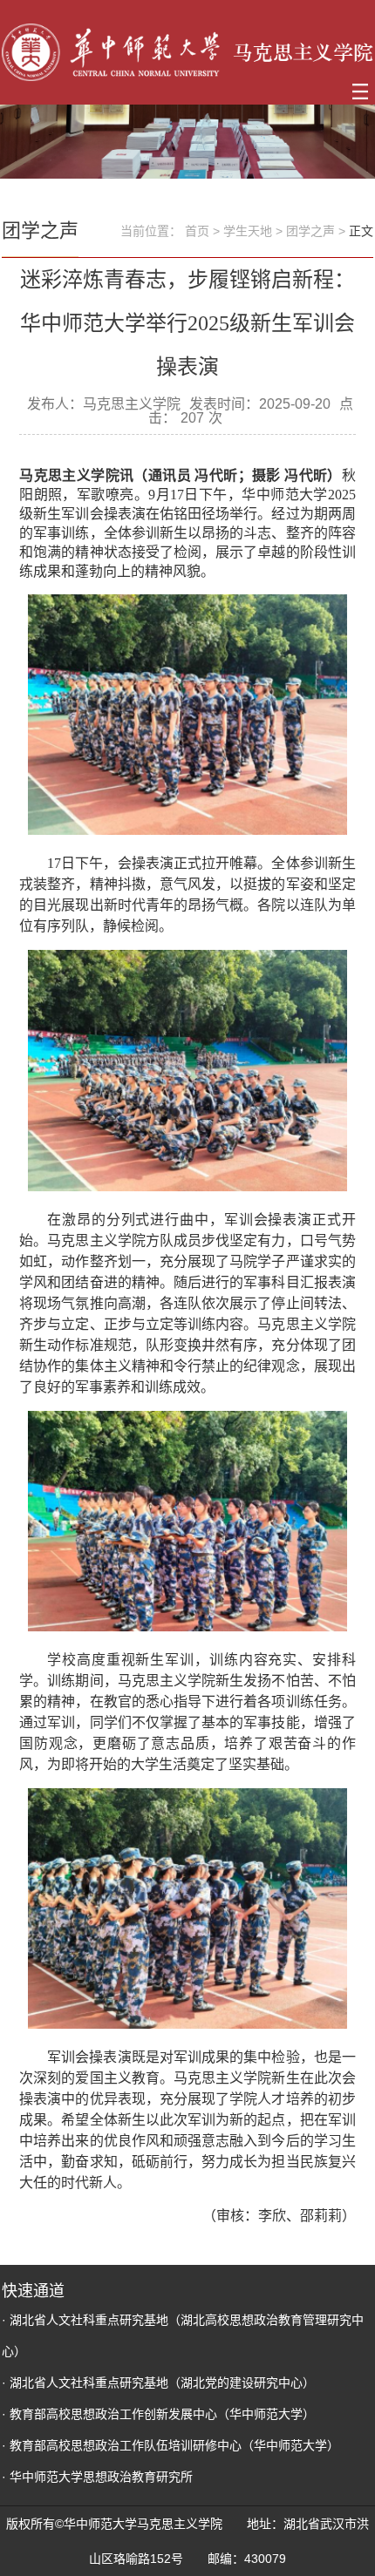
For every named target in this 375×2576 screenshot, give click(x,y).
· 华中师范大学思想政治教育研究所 (97, 2477)
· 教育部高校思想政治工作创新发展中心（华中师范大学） (158, 2414)
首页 (197, 231)
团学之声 (310, 231)
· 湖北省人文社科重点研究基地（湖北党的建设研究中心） (158, 2383)
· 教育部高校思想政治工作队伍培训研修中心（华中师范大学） (170, 2445)
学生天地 (248, 231)
